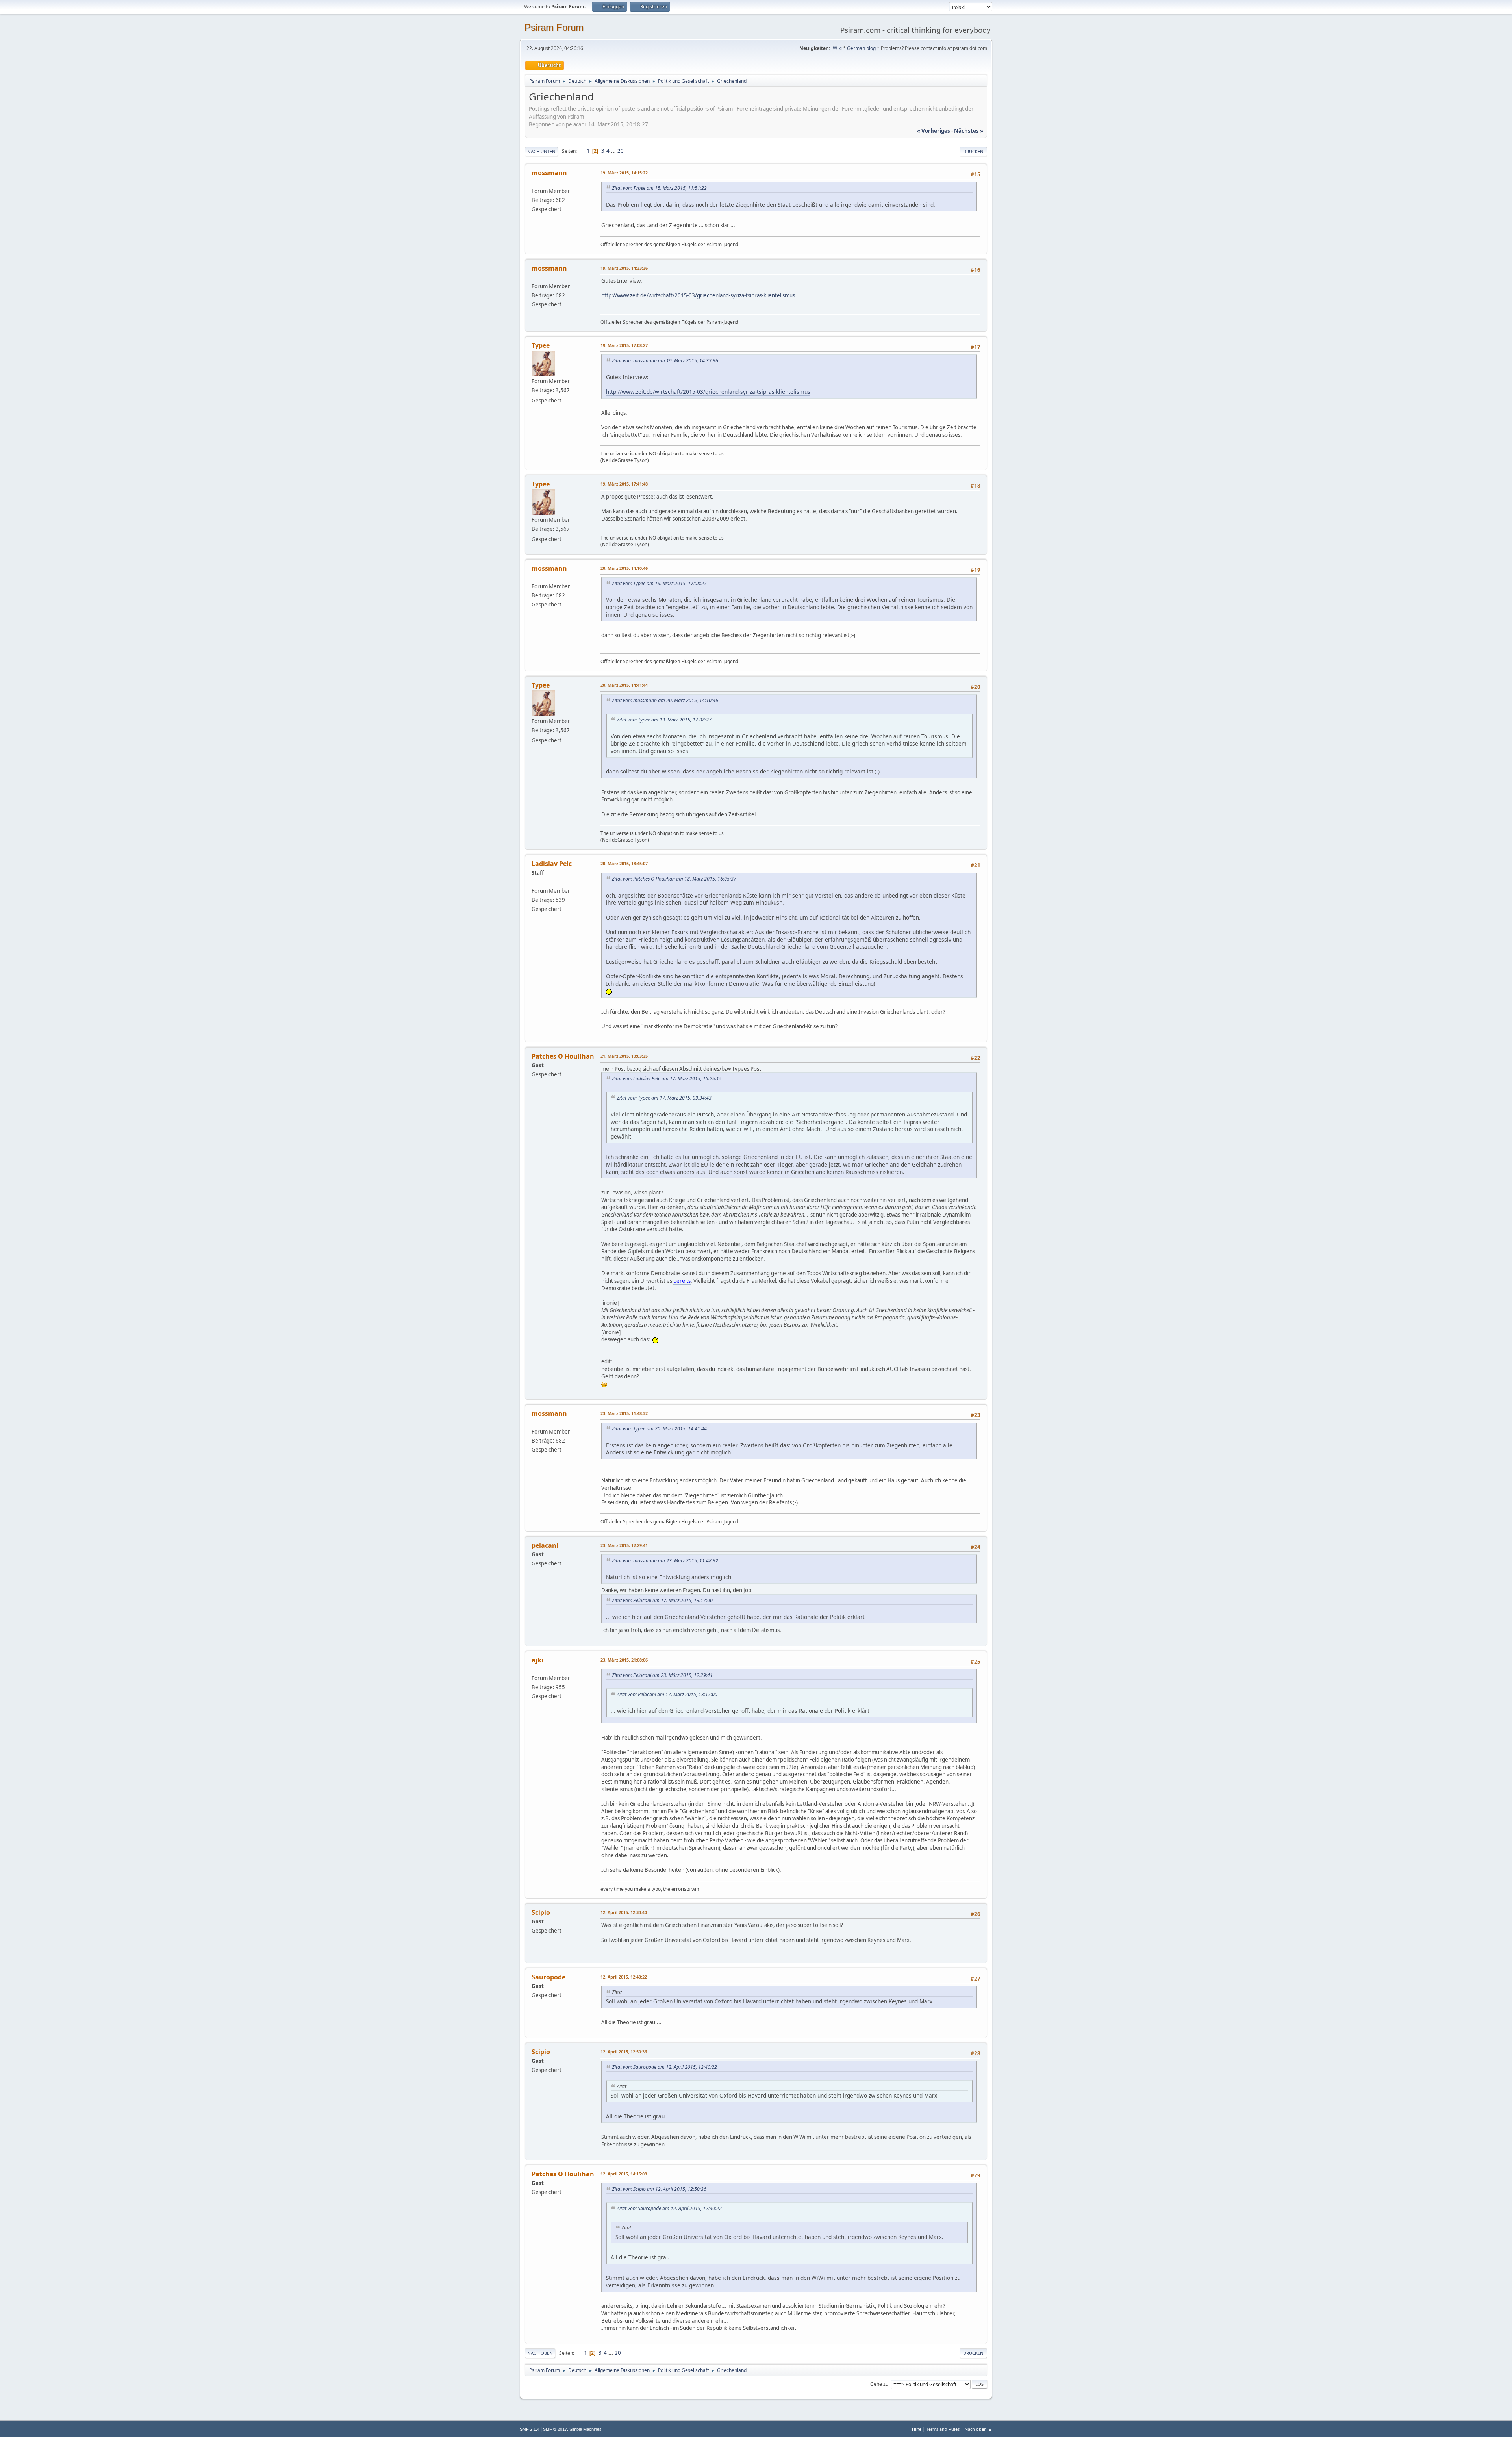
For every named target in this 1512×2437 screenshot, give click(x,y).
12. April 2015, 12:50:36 (624, 2052)
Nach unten (541, 151)
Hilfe (917, 2429)
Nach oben (540, 2353)
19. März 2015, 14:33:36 (624, 268)
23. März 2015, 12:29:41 (624, 1545)
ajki (537, 1660)
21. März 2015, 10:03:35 (624, 1056)
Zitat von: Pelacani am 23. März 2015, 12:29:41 (662, 1675)
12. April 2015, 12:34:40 (624, 1912)
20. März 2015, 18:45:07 (624, 863)
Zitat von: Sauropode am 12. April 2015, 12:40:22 (664, 2067)
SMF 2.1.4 (530, 2429)
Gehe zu (879, 2384)
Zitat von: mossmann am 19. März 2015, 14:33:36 (665, 361)
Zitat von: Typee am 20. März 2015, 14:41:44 (659, 1429)
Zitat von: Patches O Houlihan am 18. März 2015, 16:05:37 (674, 879)
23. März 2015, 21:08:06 (624, 1660)
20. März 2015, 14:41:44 (624, 685)
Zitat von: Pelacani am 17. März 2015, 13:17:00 (662, 1600)
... (614, 151)
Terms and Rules (943, 2429)
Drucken (973, 151)
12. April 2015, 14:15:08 (624, 2174)
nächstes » (969, 131)
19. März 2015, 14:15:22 (624, 173)
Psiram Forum (554, 27)
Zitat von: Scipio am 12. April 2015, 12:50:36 (659, 2189)
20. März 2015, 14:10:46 (624, 568)
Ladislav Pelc (552, 864)
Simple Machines (586, 2429)
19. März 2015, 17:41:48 (624, 484)
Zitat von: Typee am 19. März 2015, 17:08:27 (659, 583)
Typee (541, 345)
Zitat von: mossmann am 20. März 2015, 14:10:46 (665, 700)
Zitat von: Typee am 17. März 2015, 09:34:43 (664, 1098)
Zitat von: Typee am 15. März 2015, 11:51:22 (659, 188)
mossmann (549, 173)
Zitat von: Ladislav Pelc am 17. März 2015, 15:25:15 (667, 1078)
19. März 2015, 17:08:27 (624, 345)
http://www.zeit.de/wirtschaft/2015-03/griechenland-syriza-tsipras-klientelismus (698, 295)
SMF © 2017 (555, 2429)
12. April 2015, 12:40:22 (624, 1977)
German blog (861, 48)
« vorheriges (934, 131)
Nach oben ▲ (978, 2429)
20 (621, 151)
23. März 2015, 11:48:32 (624, 1413)
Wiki (837, 48)
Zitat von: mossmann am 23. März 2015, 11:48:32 (665, 1561)
